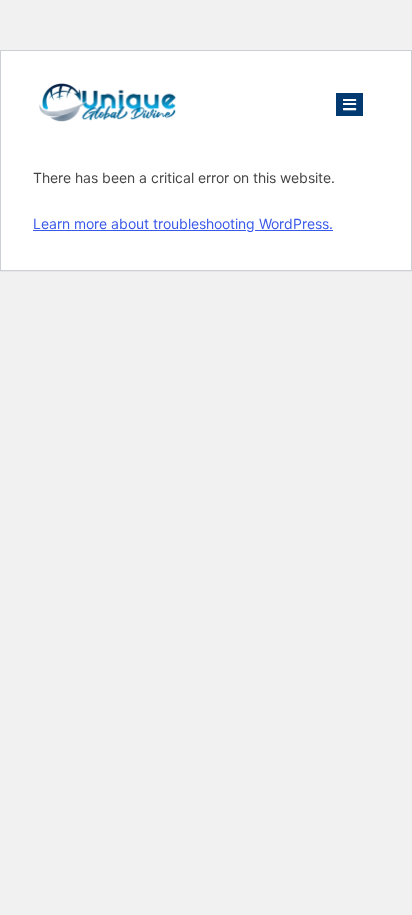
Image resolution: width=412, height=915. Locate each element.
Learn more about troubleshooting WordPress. (183, 223)
